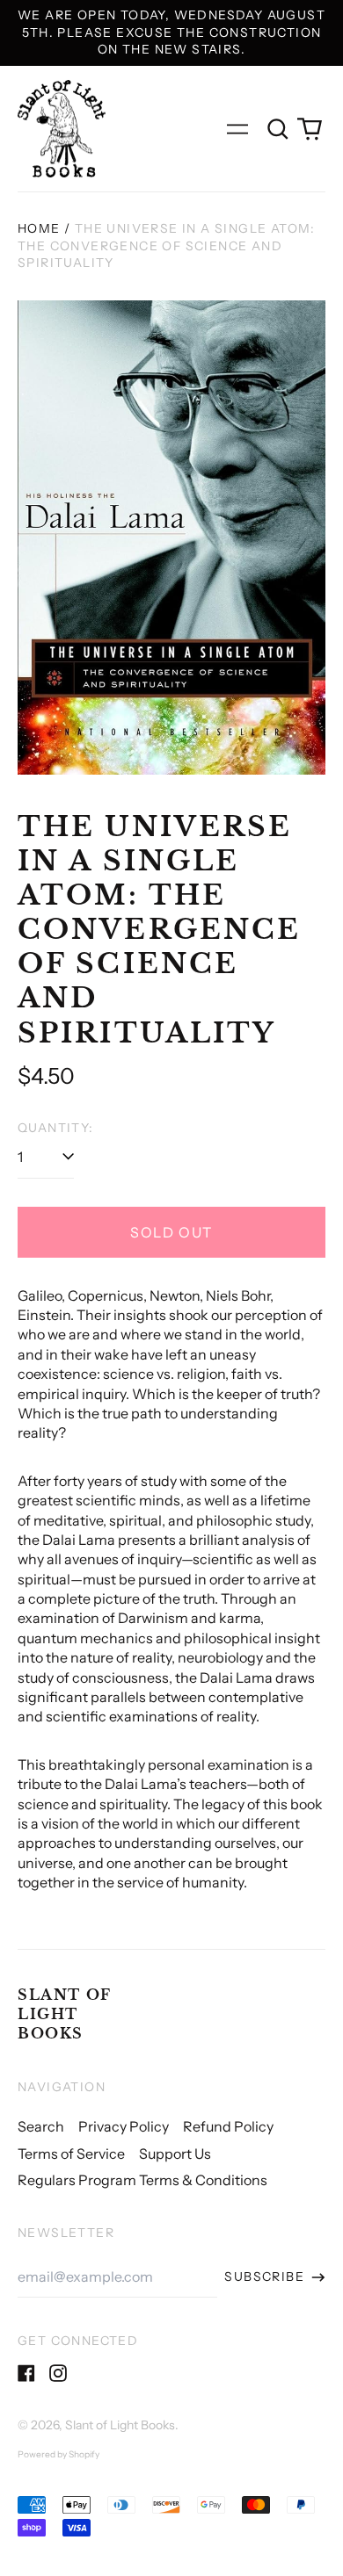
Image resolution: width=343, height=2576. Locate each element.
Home (39, 228)
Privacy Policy (124, 2126)
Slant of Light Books (65, 2014)
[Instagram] (58, 2373)
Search (41, 2126)
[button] (278, 129)
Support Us (175, 2154)
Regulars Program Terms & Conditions (142, 2180)
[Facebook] (26, 2373)
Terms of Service (71, 2154)
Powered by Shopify (58, 2454)
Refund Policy (228, 2126)
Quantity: (56, 1128)
